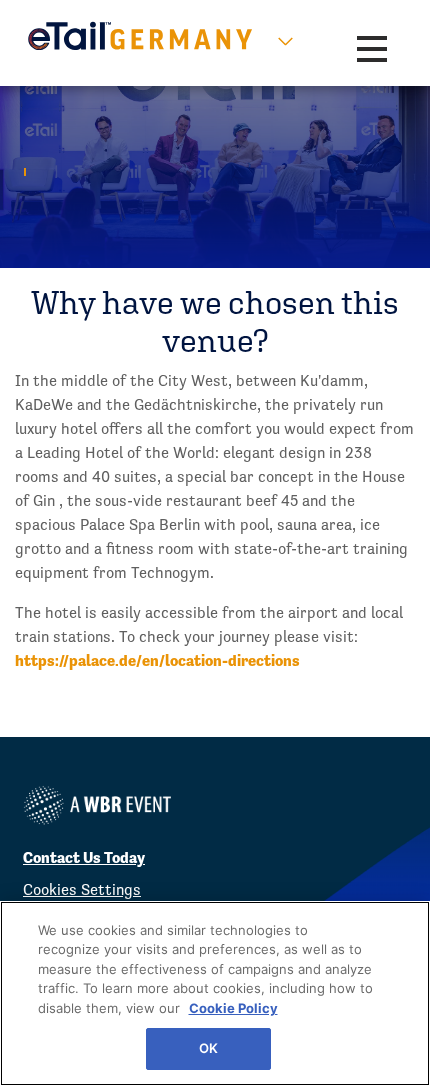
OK (208, 1048)
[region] (215, 993)
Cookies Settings (82, 889)
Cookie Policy (233, 1008)
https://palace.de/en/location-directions (157, 660)
